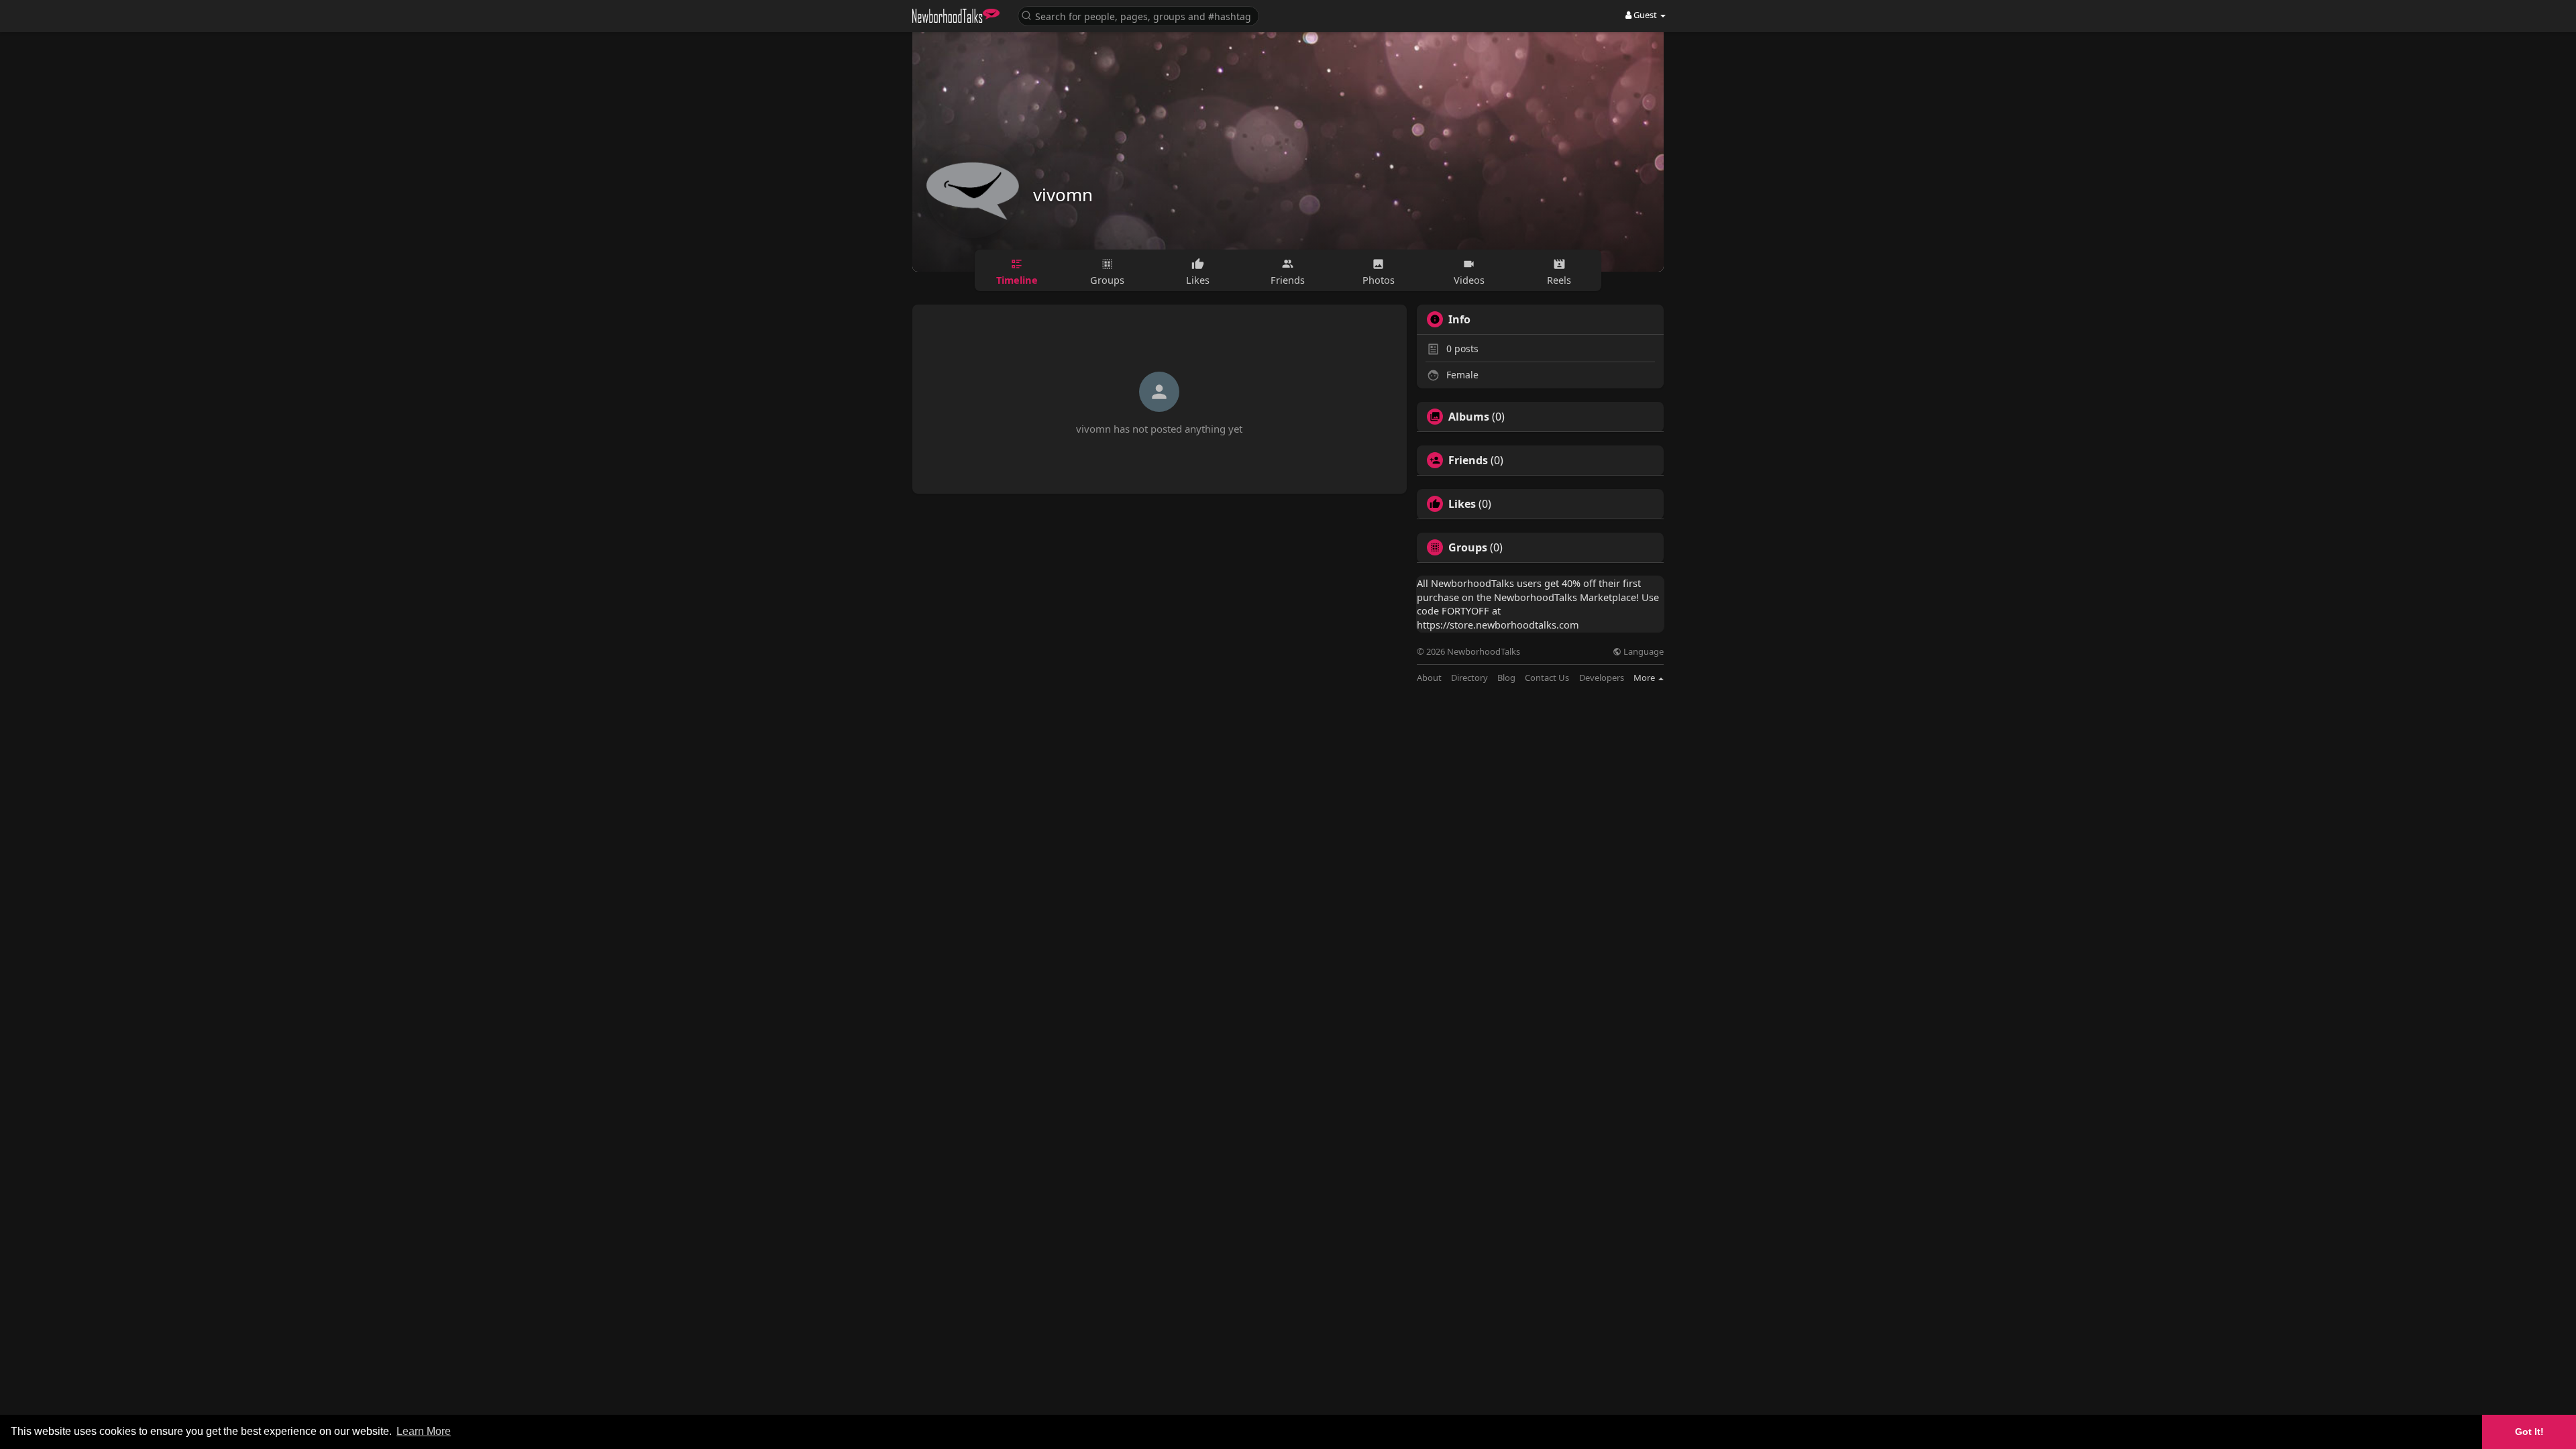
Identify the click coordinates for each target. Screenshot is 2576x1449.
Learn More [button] (424, 1431)
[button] (1138, 15)
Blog (1506, 678)
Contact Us (1547, 678)
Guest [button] (1645, 15)
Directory (1469, 678)
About (1429, 678)
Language (1643, 652)
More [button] (1645, 678)
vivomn (1063, 195)
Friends (1468, 460)
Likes (1462, 504)
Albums (1469, 417)
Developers (1602, 678)
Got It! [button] (2529, 1432)
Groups (1468, 547)
